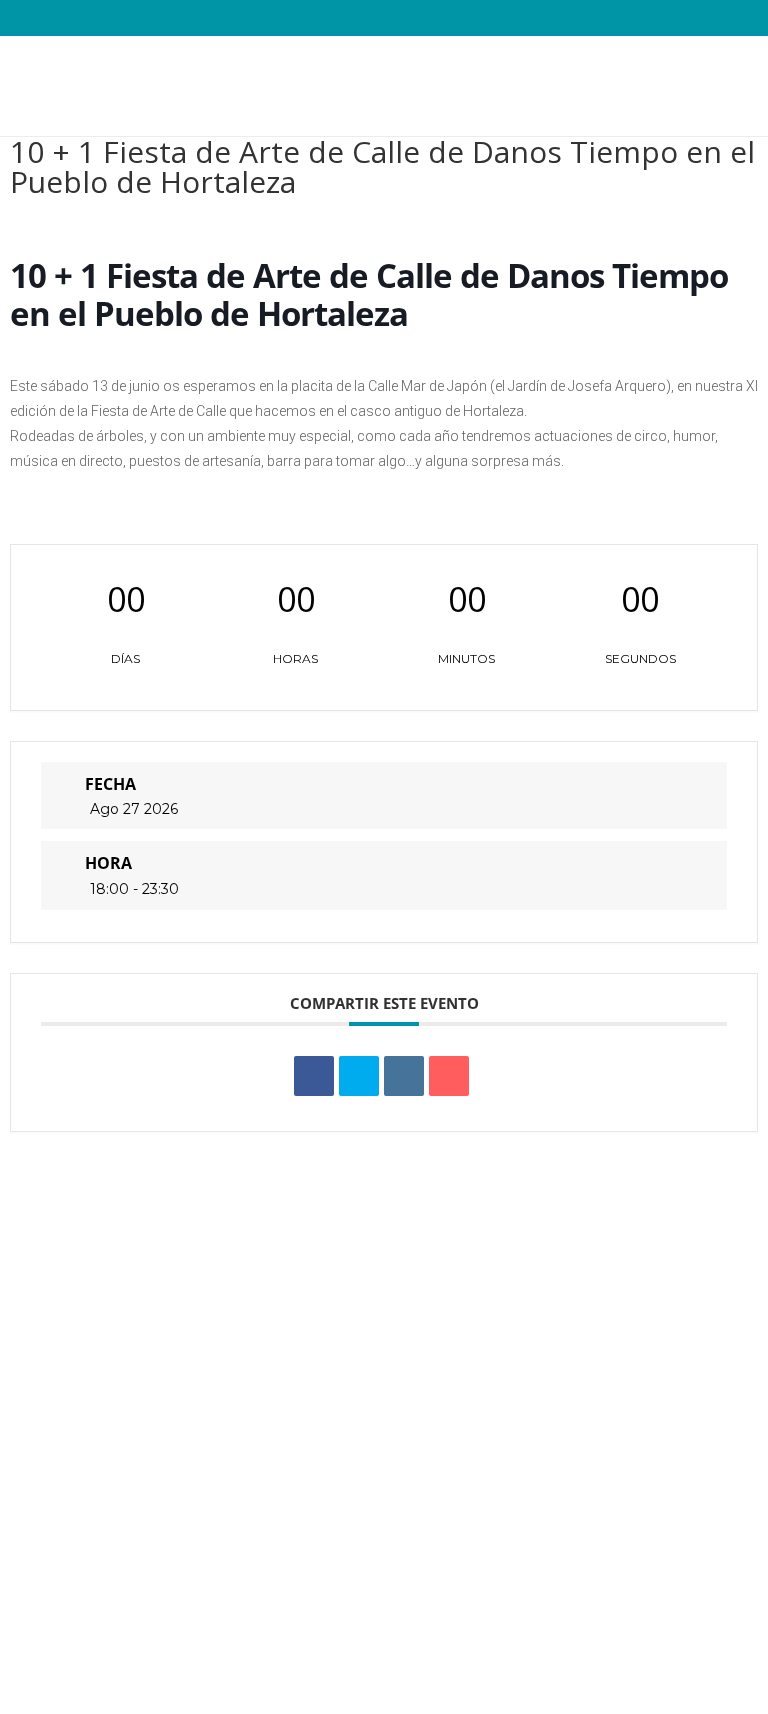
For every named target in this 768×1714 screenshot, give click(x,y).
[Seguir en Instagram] (635, 1610)
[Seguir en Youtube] (675, 1610)
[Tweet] (359, 1076)
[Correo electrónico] (449, 1076)
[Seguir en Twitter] (595, 1610)
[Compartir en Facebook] (314, 1076)
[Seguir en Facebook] (555, 1610)
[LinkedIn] (404, 1076)
